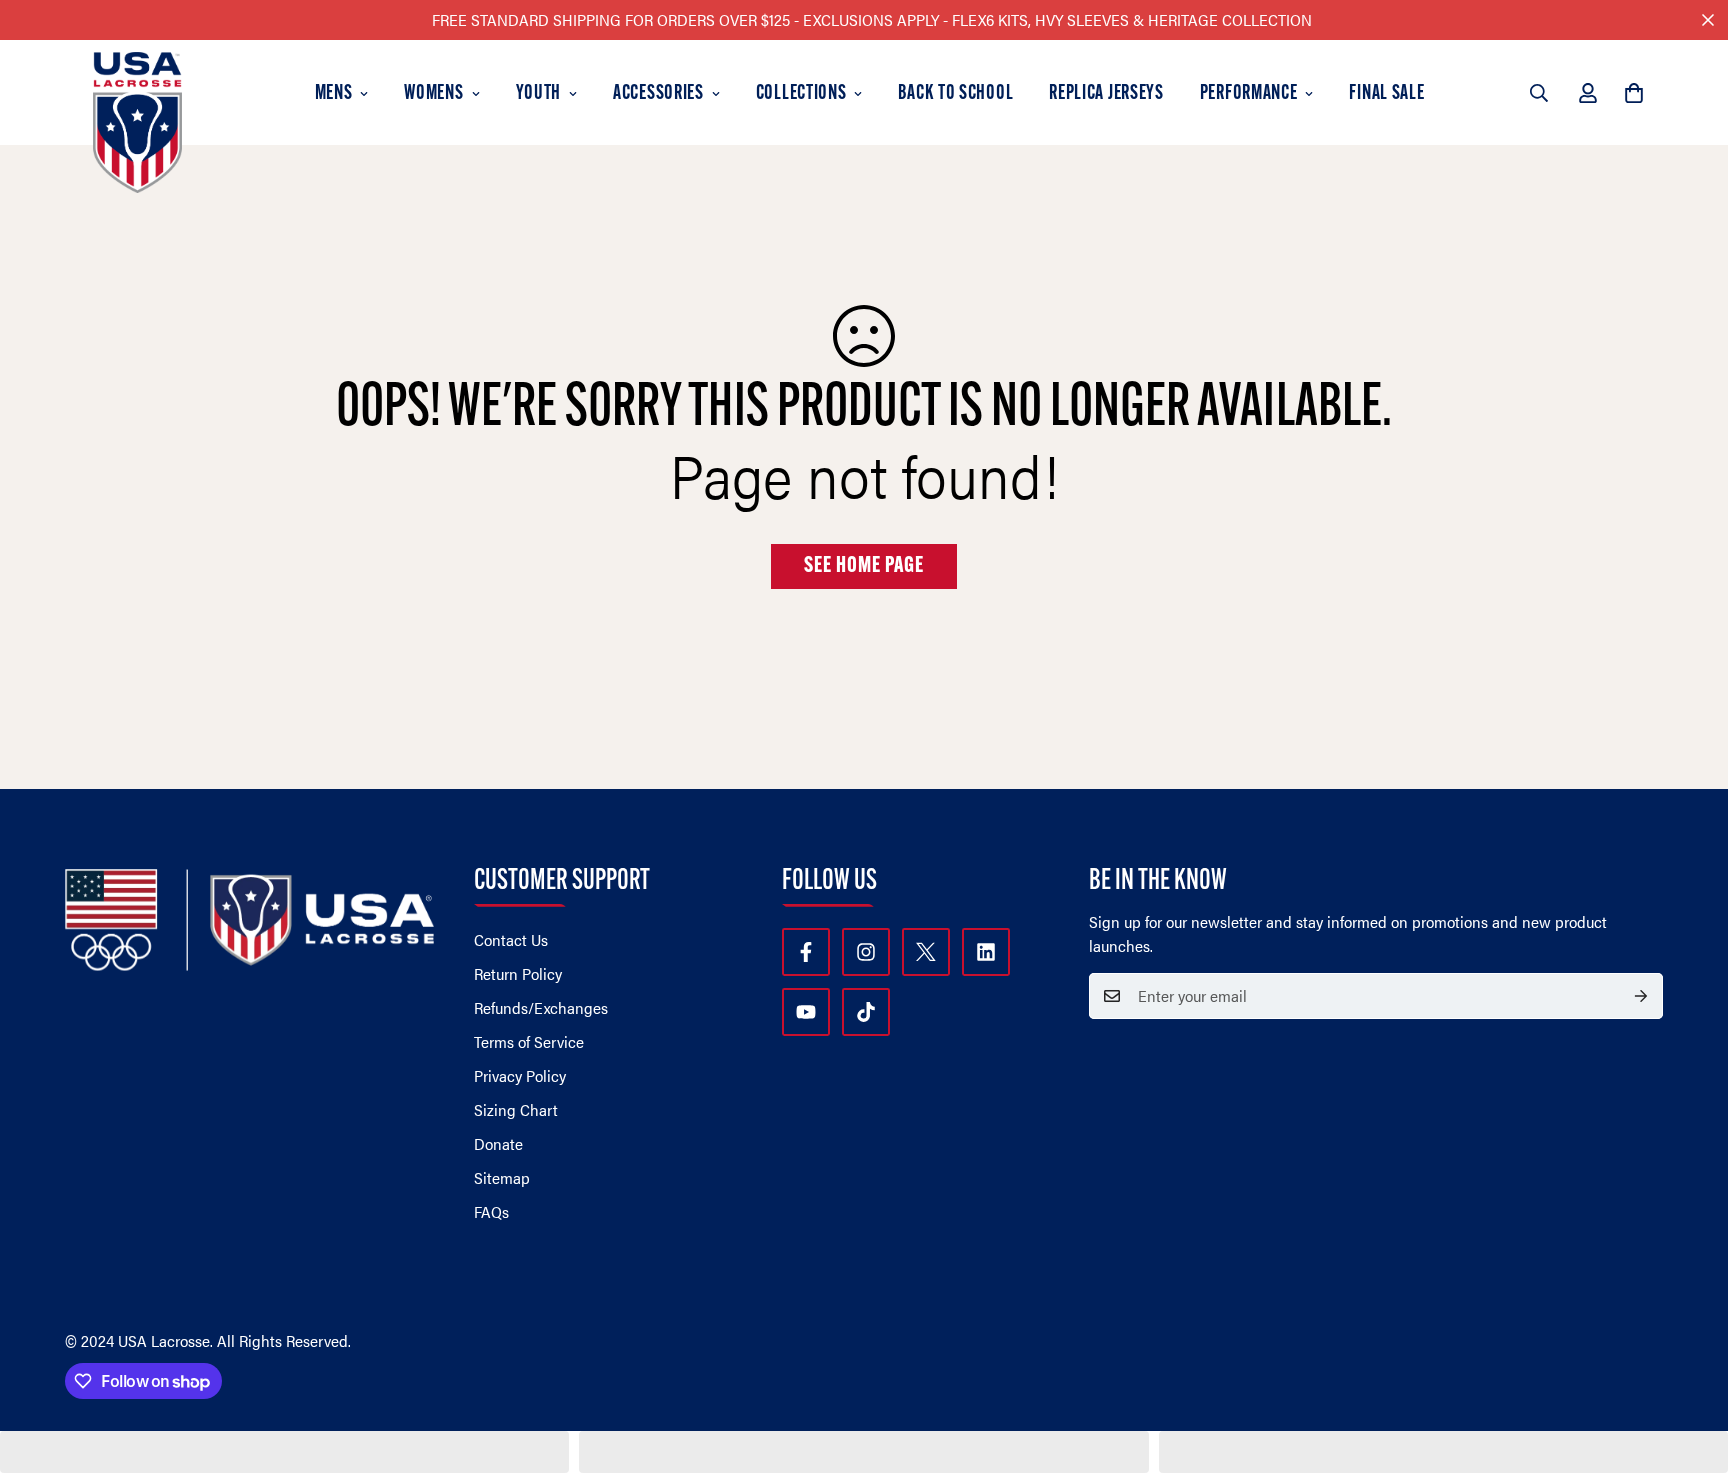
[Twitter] (926, 952)
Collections (801, 94)
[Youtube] (806, 1012)
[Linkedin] (986, 952)
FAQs (491, 1211)
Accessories (658, 94)
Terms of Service (529, 1041)
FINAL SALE (1386, 94)
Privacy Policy (520, 1075)
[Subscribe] (1641, 996)
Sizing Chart (516, 1109)
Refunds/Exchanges (541, 1007)
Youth (539, 94)
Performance (1249, 94)
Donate (498, 1143)
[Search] (1539, 93)
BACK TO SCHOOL (955, 94)
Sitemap (502, 1177)
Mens (334, 94)
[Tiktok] (866, 1012)
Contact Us (511, 939)
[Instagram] (866, 952)
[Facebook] (806, 952)
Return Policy (518, 973)
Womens (433, 94)
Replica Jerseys (1106, 94)
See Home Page (864, 566)
